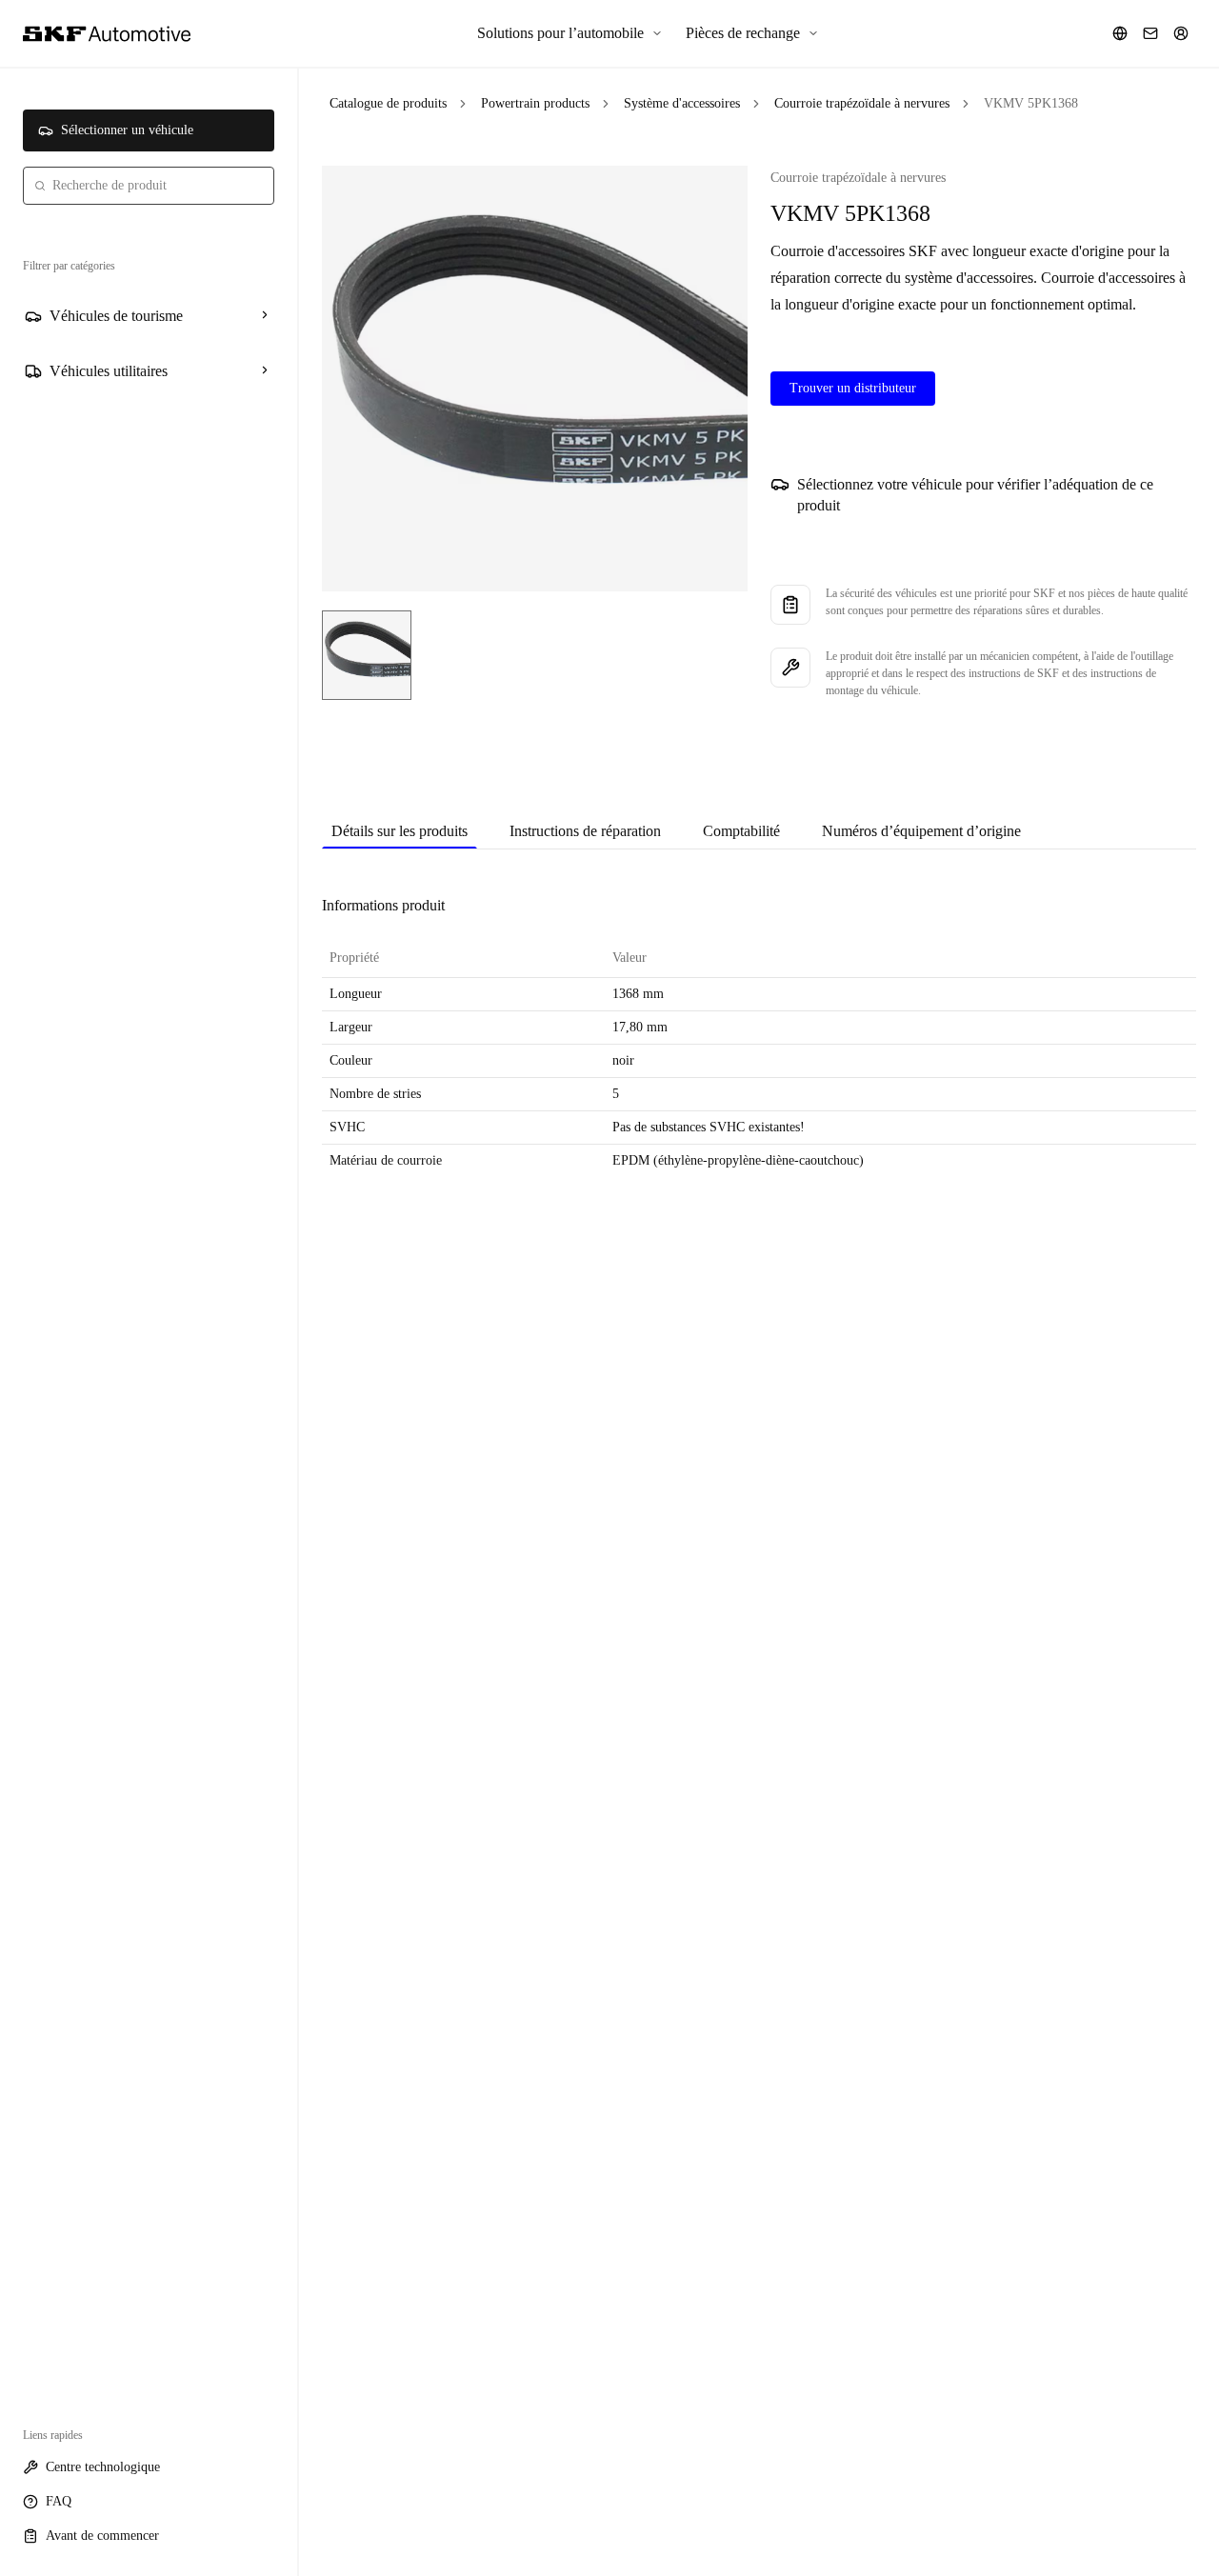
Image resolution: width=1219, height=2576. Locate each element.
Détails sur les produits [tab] (400, 831)
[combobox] (149, 186)
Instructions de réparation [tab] (585, 831)
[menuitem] (570, 33)
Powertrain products (535, 103)
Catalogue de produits (388, 103)
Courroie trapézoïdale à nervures (862, 103)
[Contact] (1150, 33)
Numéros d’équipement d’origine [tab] (921, 831)
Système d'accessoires (682, 103)
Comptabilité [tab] (741, 831)
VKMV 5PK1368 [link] (1031, 103)
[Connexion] (1181, 33)
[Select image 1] (367, 655)
